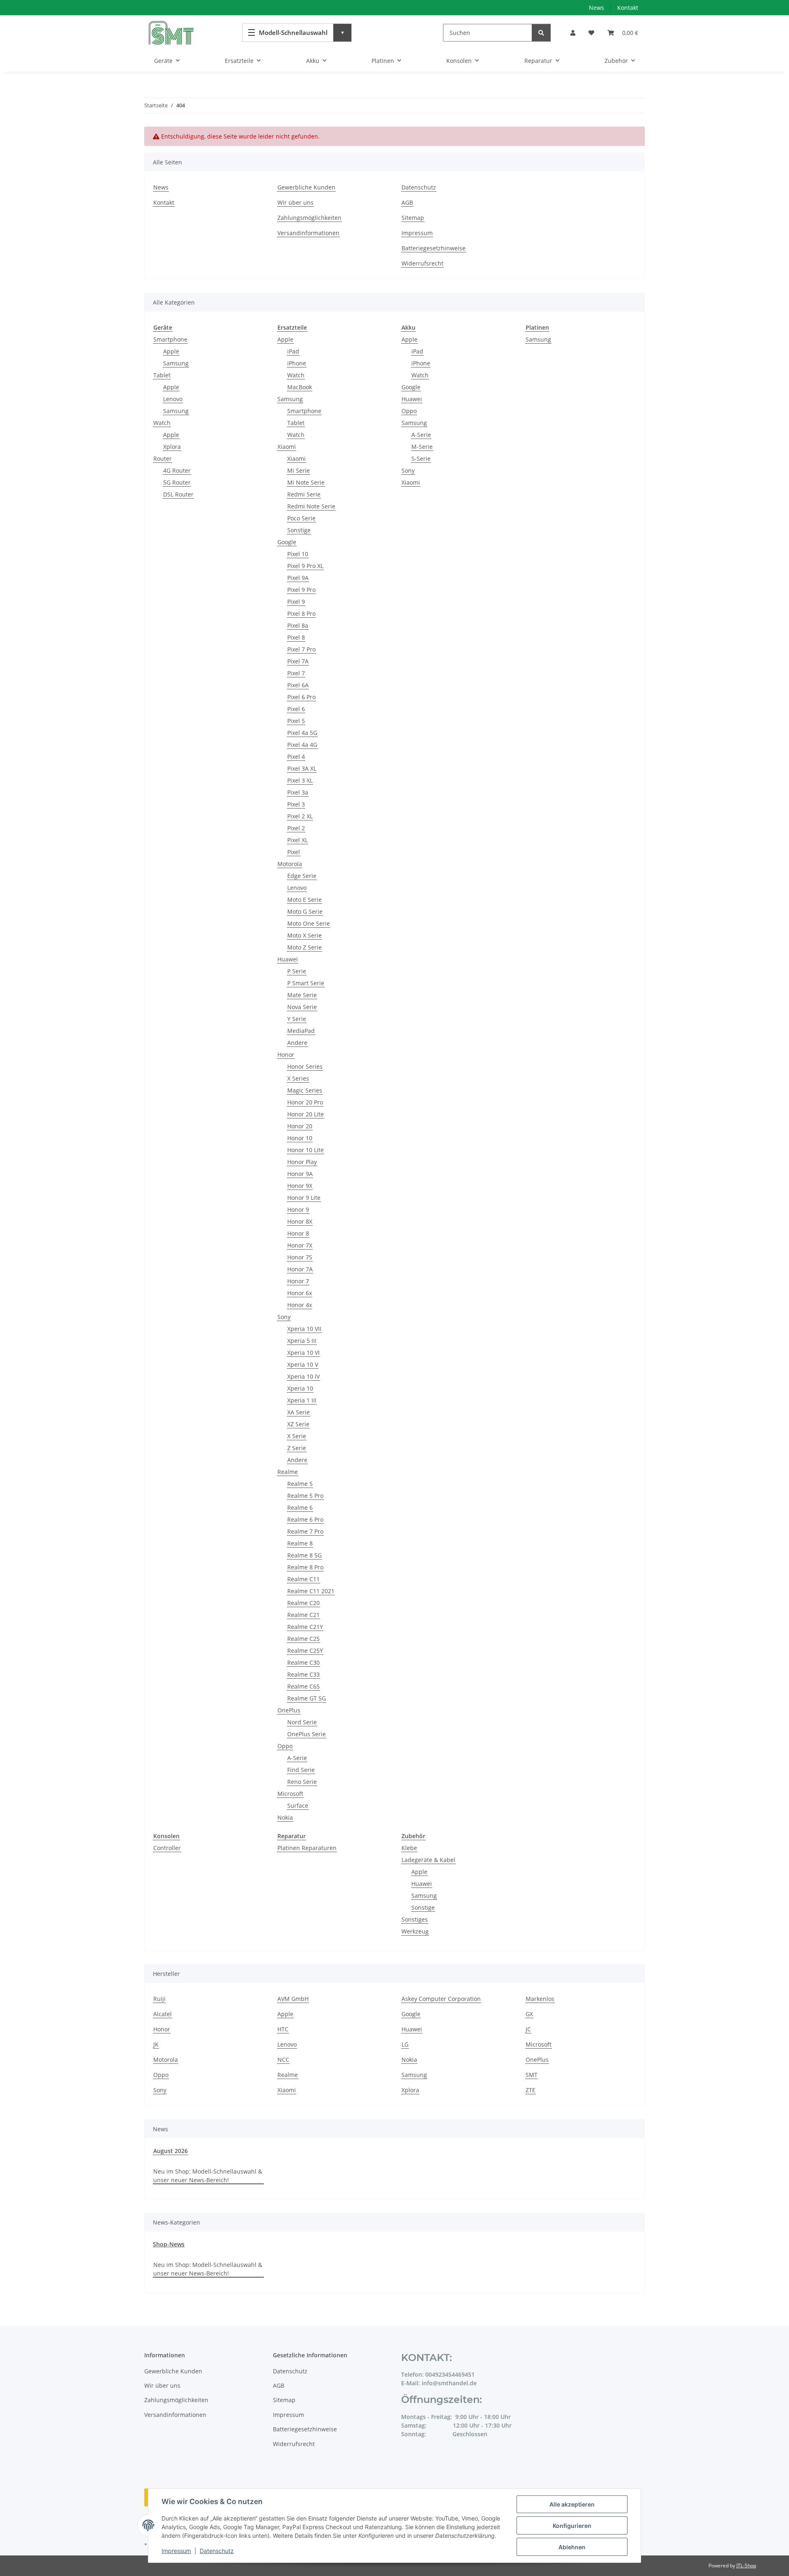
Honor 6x (300, 1293)
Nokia (285, 1817)
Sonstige (299, 530)
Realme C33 (303, 1674)
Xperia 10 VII (304, 1329)
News (596, 8)
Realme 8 (300, 1543)
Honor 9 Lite (304, 1198)
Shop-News (169, 2244)
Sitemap (413, 218)
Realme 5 (300, 1484)
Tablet (162, 375)
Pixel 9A (298, 578)
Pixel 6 (296, 709)
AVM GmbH (293, 1999)
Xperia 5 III (302, 1341)
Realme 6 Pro (305, 1519)
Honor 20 (300, 1126)
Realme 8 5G (305, 1555)
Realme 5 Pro (305, 1496)
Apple (171, 351)
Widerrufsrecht (422, 263)
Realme (288, 1472)
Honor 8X (300, 1221)
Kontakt (628, 8)
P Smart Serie (306, 983)
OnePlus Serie (307, 1734)
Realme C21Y (305, 1627)
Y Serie (297, 1019)
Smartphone (170, 339)
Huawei (288, 959)
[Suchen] (541, 33)
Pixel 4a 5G (302, 733)
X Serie (297, 1436)
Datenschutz (217, 2551)
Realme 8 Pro (305, 1567)
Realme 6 (300, 1507)
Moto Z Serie (305, 947)
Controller (167, 1848)
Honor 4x (300, 1305)
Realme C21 (303, 1615)
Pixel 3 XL (300, 780)
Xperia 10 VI (303, 1353)
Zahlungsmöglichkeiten (309, 218)
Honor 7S (300, 1257)
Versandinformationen (308, 233)
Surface (298, 1806)
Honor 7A (300, 1269)
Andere (297, 1043)
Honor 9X (300, 1186)
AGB (407, 202)
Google (287, 542)
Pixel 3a (298, 792)
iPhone (297, 363)
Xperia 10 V (303, 1364)
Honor (286, 1055)
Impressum (176, 2551)
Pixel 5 (296, 721)
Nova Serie (302, 1007)
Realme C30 (303, 1662)
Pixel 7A (298, 661)
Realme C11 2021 (311, 1591)
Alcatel (163, 2014)
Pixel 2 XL (300, 816)
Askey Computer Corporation (441, 1999)
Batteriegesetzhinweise (434, 248)
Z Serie (297, 1448)
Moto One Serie (309, 923)
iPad (293, 351)
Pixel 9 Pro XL (305, 566)
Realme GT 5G (307, 1698)
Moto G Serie (305, 911)
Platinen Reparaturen (307, 1848)
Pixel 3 (296, 804)
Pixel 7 (296, 673)
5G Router (177, 482)
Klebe (409, 1848)
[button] (573, 33)
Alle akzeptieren (572, 2504)
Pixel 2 (296, 828)
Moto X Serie (305, 935)
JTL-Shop (746, 2566)
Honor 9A (300, 1174)
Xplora (172, 447)
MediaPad (301, 1031)
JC (528, 2029)
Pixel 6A (298, 685)
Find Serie (301, 1770)
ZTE (531, 2090)
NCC (283, 2060)
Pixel (294, 852)
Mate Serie (302, 995)
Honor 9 (298, 1209)
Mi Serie (299, 470)
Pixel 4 (296, 757)
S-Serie (421, 459)
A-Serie (297, 1758)
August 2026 (171, 2151)
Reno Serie (302, 1782)
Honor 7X (300, 1245)
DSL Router (178, 494)
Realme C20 (303, 1603)
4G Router (177, 470)
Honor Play (302, 1162)
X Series (298, 1078)
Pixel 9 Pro (301, 590)
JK (156, 2044)
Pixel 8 (296, 637)
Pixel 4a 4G (302, 745)
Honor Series (305, 1066)
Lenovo (173, 399)
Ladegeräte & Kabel (428, 1860)
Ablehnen (572, 2547)
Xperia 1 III (302, 1400)
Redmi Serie (304, 494)
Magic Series (305, 1090)
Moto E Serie (305, 900)
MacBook (300, 387)
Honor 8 (298, 1233)
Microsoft (290, 1794)
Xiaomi (287, 447)
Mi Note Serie (306, 482)
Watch (162, 423)
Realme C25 (303, 1639)
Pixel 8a (298, 625)
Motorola (290, 864)
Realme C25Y (305, 1651)
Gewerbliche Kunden (306, 187)
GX (529, 2014)
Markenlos (540, 1999)
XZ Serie (298, 1424)
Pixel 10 (298, 554)
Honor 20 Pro (305, 1102)
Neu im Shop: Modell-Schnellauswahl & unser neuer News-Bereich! (208, 2176)
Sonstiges (415, 1919)
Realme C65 (303, 1686)
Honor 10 (300, 1138)
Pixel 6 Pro (301, 697)
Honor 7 (298, 1281)
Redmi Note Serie (311, 506)
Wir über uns (295, 202)
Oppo (285, 1746)
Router (163, 459)
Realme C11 (303, 1579)
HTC (283, 2029)
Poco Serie (301, 518)
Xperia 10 (300, 1388)
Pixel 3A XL (302, 768)
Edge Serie (302, 876)
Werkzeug (415, 1931)
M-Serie (422, 447)
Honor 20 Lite (306, 1114)
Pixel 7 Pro (301, 649)
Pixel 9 (296, 602)
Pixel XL (298, 840)
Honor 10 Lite (306, 1150)
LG (405, 2044)
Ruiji (159, 1999)
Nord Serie (302, 1722)
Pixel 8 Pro (301, 613)
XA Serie (299, 1412)
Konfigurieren (572, 2526)
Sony (284, 1317)
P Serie (297, 971)
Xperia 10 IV (303, 1376)
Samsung (176, 363)
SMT (532, 2075)
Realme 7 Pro (305, 1531)
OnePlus (289, 1710)
